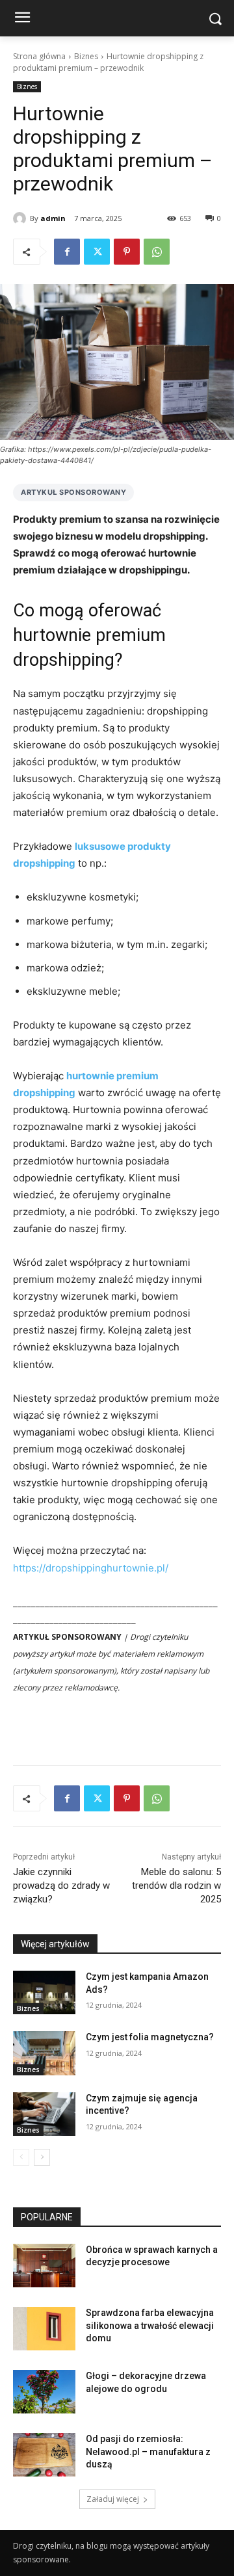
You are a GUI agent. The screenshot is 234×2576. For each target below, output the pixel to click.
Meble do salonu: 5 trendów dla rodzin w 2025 (176, 1886)
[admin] (21, 218)
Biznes (86, 56)
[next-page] (42, 2157)
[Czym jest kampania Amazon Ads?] (44, 1992)
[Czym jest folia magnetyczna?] (44, 2053)
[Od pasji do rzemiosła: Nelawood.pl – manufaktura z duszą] (44, 2455)
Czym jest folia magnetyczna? (150, 2037)
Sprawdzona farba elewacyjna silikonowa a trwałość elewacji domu (150, 2325)
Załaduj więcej (113, 2499)
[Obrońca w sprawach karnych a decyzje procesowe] (44, 2266)
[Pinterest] (127, 252)
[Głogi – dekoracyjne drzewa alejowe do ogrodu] (44, 2392)
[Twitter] (97, 252)
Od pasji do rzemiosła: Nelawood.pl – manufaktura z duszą (148, 2451)
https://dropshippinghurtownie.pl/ (91, 1568)
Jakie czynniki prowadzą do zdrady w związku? (61, 1886)
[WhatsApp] (157, 252)
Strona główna (39, 56)
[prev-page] (21, 2157)
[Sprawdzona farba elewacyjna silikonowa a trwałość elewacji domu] (44, 2329)
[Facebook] (67, 252)
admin (53, 218)
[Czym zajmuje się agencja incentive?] (44, 2114)
